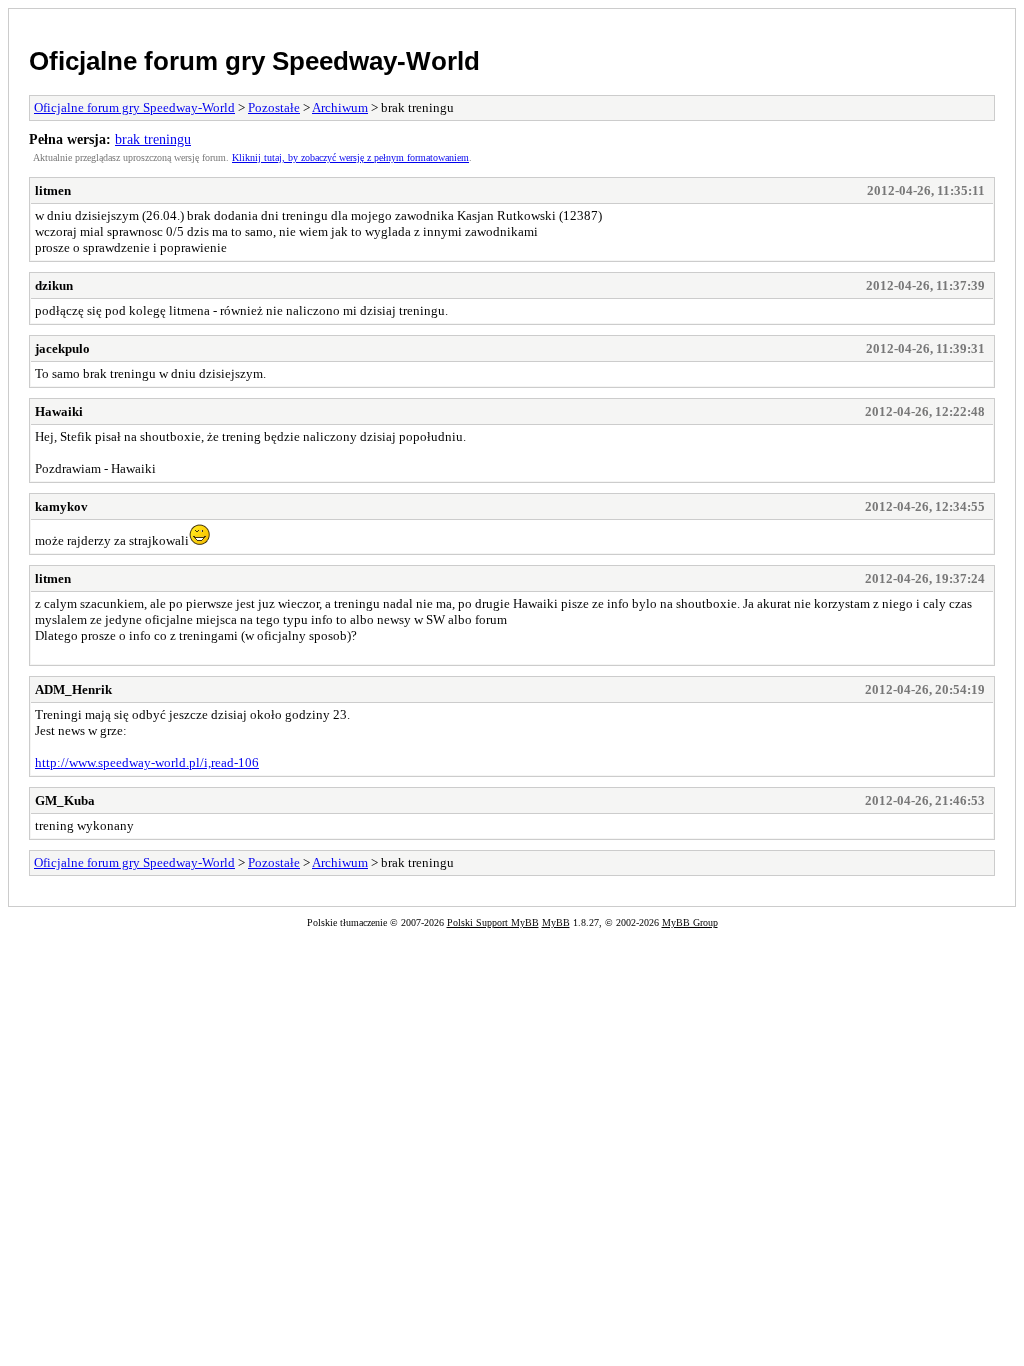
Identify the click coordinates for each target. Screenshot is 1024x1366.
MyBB (556, 922)
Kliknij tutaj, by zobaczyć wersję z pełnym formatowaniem (350, 157)
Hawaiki (59, 411)
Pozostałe (274, 107)
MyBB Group (690, 922)
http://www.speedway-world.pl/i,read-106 (147, 762)
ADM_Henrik (73, 689)
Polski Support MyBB (493, 922)
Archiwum (340, 107)
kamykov (61, 506)
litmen (53, 190)
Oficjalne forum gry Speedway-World (254, 61)
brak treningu (153, 139)
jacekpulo (62, 348)
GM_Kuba (65, 800)
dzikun (54, 285)
